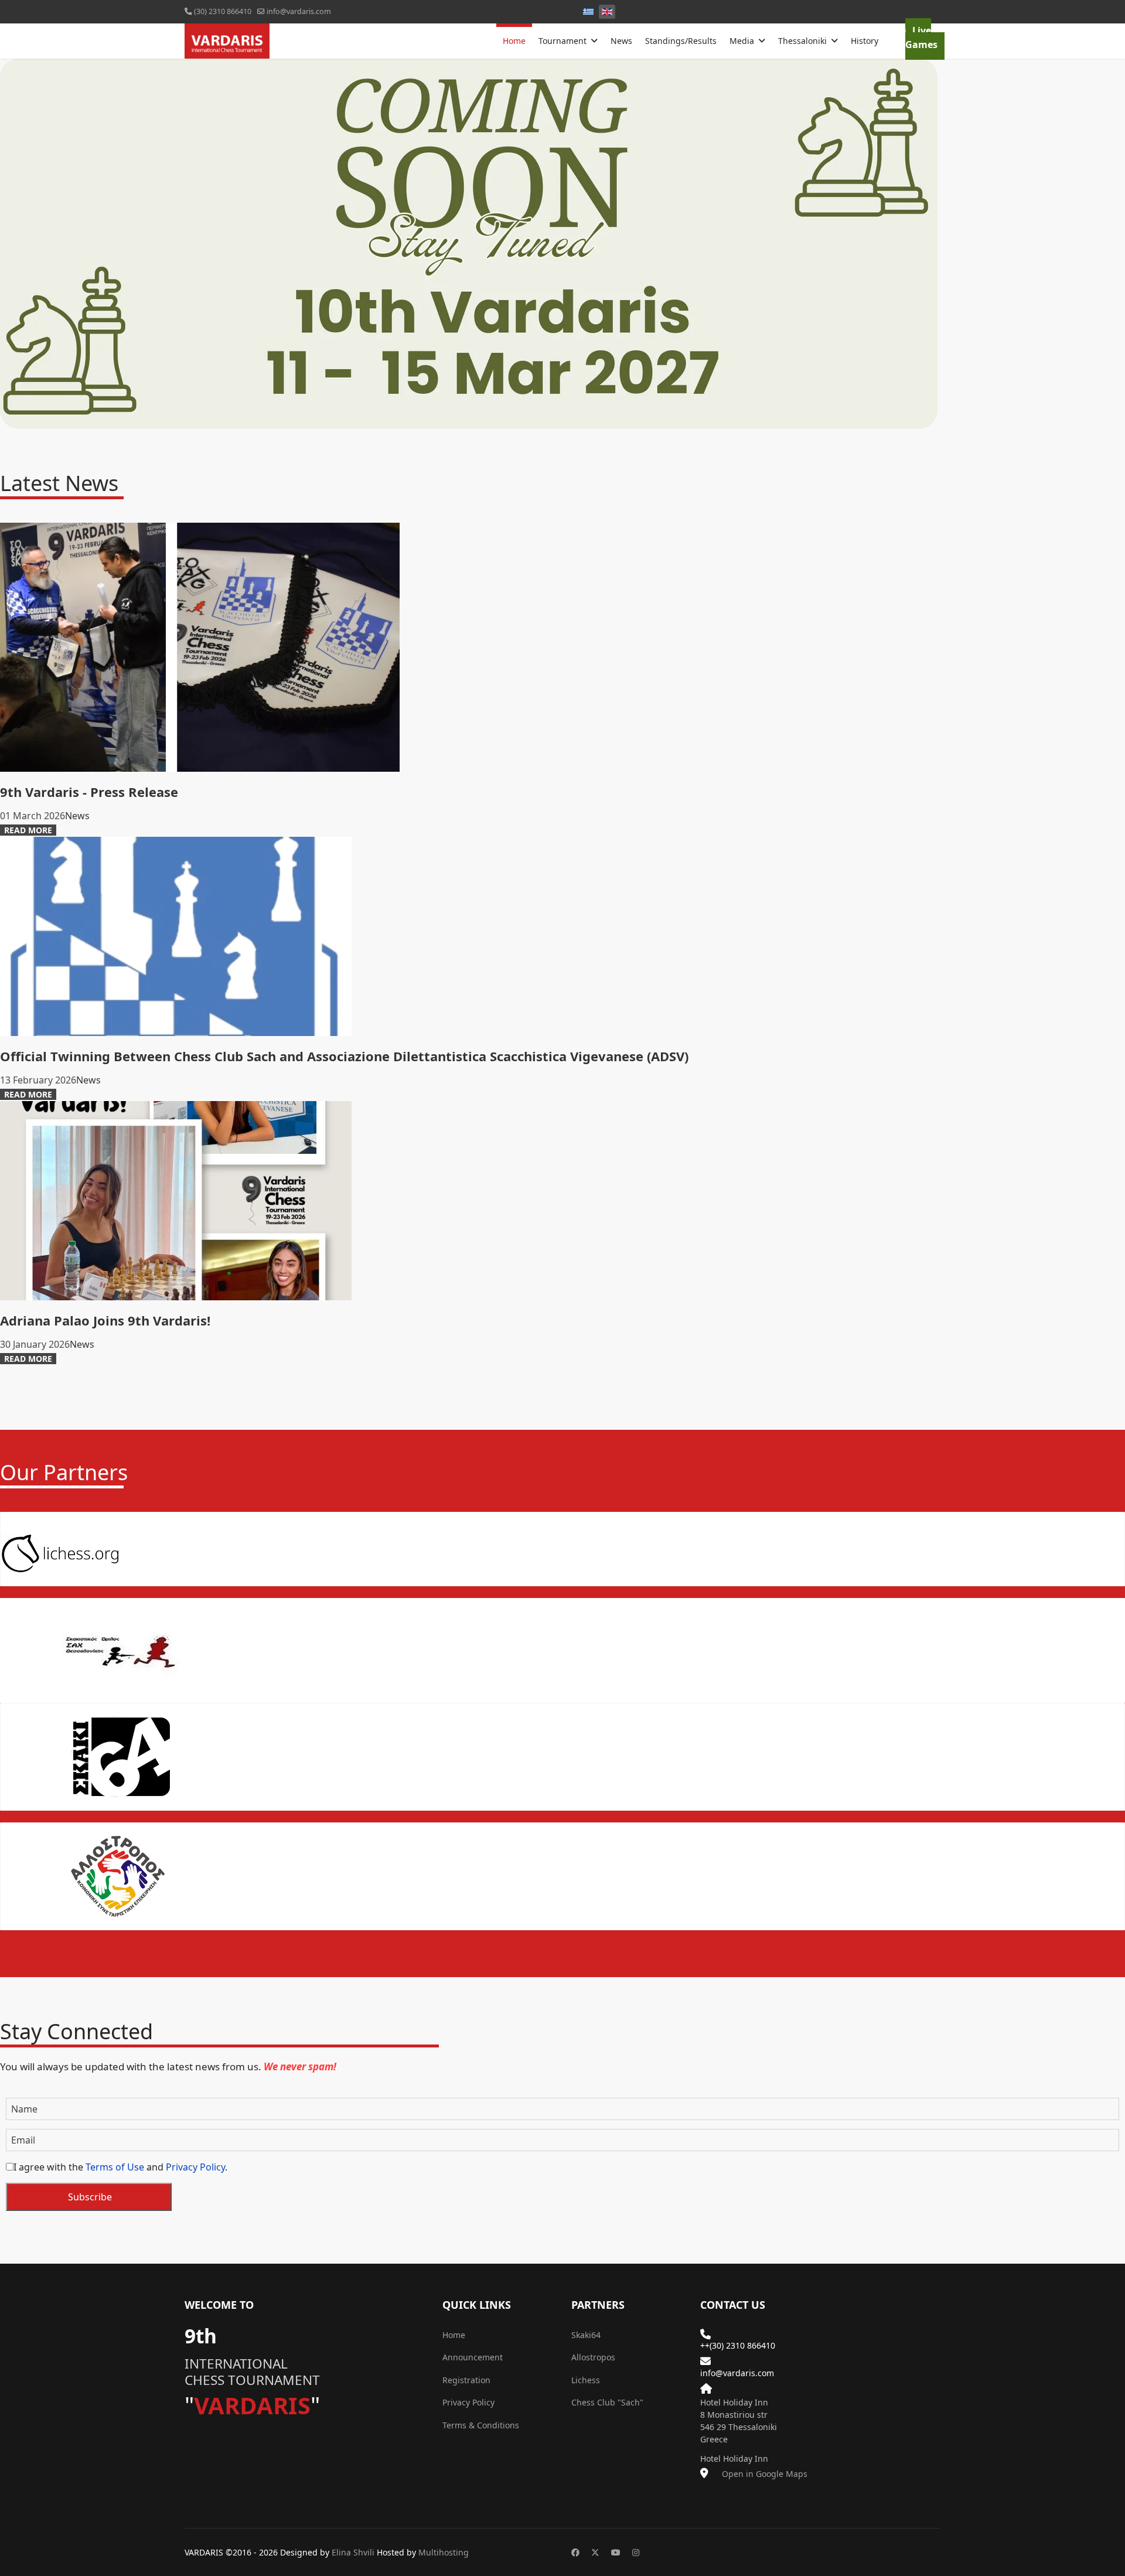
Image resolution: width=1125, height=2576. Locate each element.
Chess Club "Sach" (608, 2402)
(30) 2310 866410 (223, 11)
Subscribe (89, 2197)
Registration (466, 2380)
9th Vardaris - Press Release (89, 792)
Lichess (586, 2380)
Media (742, 41)
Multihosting (444, 2552)
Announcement (473, 2357)
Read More (28, 830)
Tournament (562, 41)
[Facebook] (575, 2552)
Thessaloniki (802, 41)
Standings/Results (681, 41)
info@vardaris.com (299, 11)
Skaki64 (586, 2335)
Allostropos (593, 2357)
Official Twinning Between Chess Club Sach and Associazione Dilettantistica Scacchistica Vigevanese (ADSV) (344, 1056)
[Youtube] (616, 2552)
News (621, 41)
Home (514, 25)
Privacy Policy (195, 2167)
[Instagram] (636, 2552)
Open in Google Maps (763, 2474)
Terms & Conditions (481, 2425)
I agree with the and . (120, 2167)
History (865, 41)
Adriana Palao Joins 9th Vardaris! (105, 1320)
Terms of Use (115, 2167)
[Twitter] (595, 2552)
